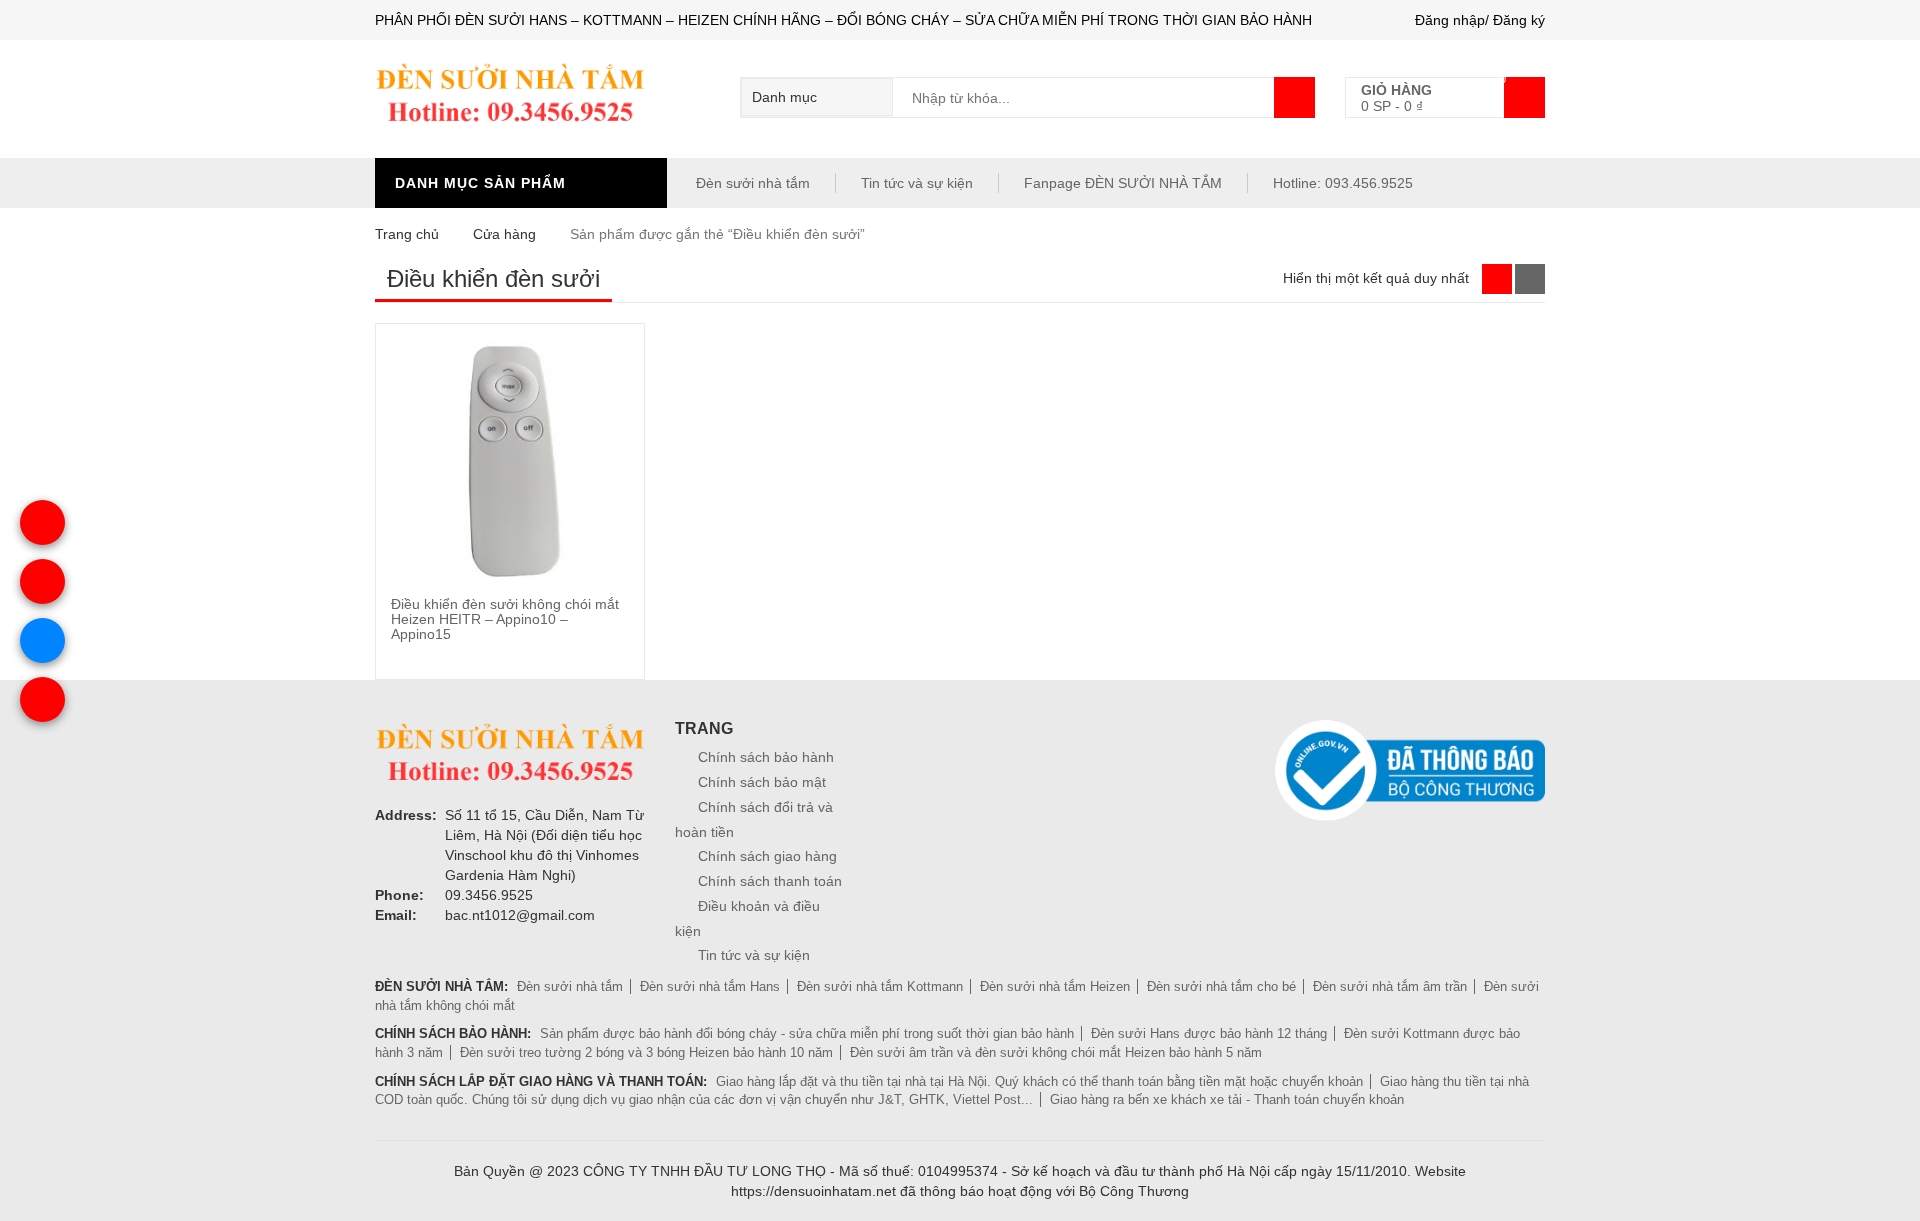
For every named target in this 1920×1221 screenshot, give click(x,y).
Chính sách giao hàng (767, 856)
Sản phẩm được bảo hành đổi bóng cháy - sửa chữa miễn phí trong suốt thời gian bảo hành (807, 1033)
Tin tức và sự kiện (917, 183)
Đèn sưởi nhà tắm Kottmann (880, 986)
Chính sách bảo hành (766, 757)
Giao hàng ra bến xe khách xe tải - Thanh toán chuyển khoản (1227, 1099)
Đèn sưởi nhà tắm (751, 183)
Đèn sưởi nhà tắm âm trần (1390, 986)
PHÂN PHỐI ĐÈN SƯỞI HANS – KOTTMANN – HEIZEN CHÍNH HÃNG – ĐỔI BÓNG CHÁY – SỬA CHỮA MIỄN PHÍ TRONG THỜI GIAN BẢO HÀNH (843, 20)
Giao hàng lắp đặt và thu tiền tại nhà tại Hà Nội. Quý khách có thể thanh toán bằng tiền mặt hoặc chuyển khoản (1039, 1081)
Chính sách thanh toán (770, 881)
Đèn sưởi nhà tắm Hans (710, 986)
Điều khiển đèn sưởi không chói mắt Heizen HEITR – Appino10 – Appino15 (505, 619)
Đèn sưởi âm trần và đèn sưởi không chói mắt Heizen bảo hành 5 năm (1056, 1052)
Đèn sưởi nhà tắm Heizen (1055, 986)
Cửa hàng (504, 234)
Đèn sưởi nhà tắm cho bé (1221, 986)
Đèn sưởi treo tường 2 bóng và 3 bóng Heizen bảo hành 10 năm (646, 1052)
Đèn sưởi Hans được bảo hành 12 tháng (1209, 1033)
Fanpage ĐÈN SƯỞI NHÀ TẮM (1123, 183)
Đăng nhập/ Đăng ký (1480, 20)
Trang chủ (407, 234)
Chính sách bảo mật (762, 782)
